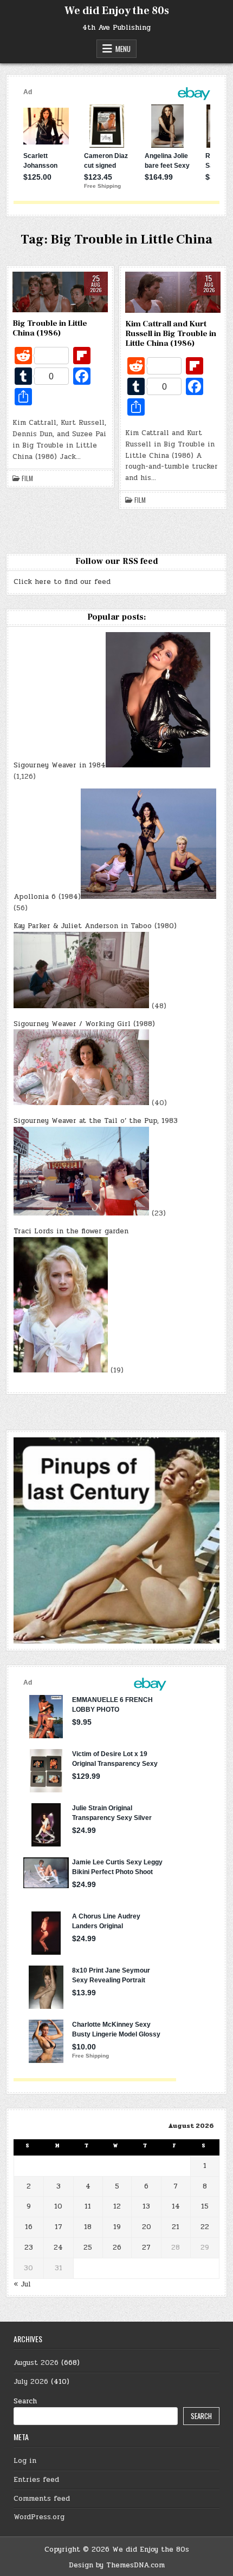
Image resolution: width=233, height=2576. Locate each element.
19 (117, 2227)
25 (88, 2248)
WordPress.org (39, 2517)
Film (27, 478)
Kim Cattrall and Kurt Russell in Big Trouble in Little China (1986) (171, 334)
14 (176, 2206)
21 (176, 2227)
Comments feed (42, 2499)
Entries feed (36, 2480)
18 (88, 2227)
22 (205, 2227)
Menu (123, 49)
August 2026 (36, 2363)
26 (117, 2248)
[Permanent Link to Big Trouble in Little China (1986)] (60, 292)
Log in (25, 2461)
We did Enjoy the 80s (117, 11)
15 (205, 2206)
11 (88, 2206)
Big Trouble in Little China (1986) (50, 328)
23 (29, 2248)
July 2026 (31, 2382)
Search (25, 2401)
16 (29, 2227)
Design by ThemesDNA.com (117, 2565)
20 (147, 2227)
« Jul (22, 2284)
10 (58, 2206)
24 (58, 2248)
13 (146, 2206)
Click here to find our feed (62, 582)
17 (59, 2227)
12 (117, 2206)
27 (146, 2248)
